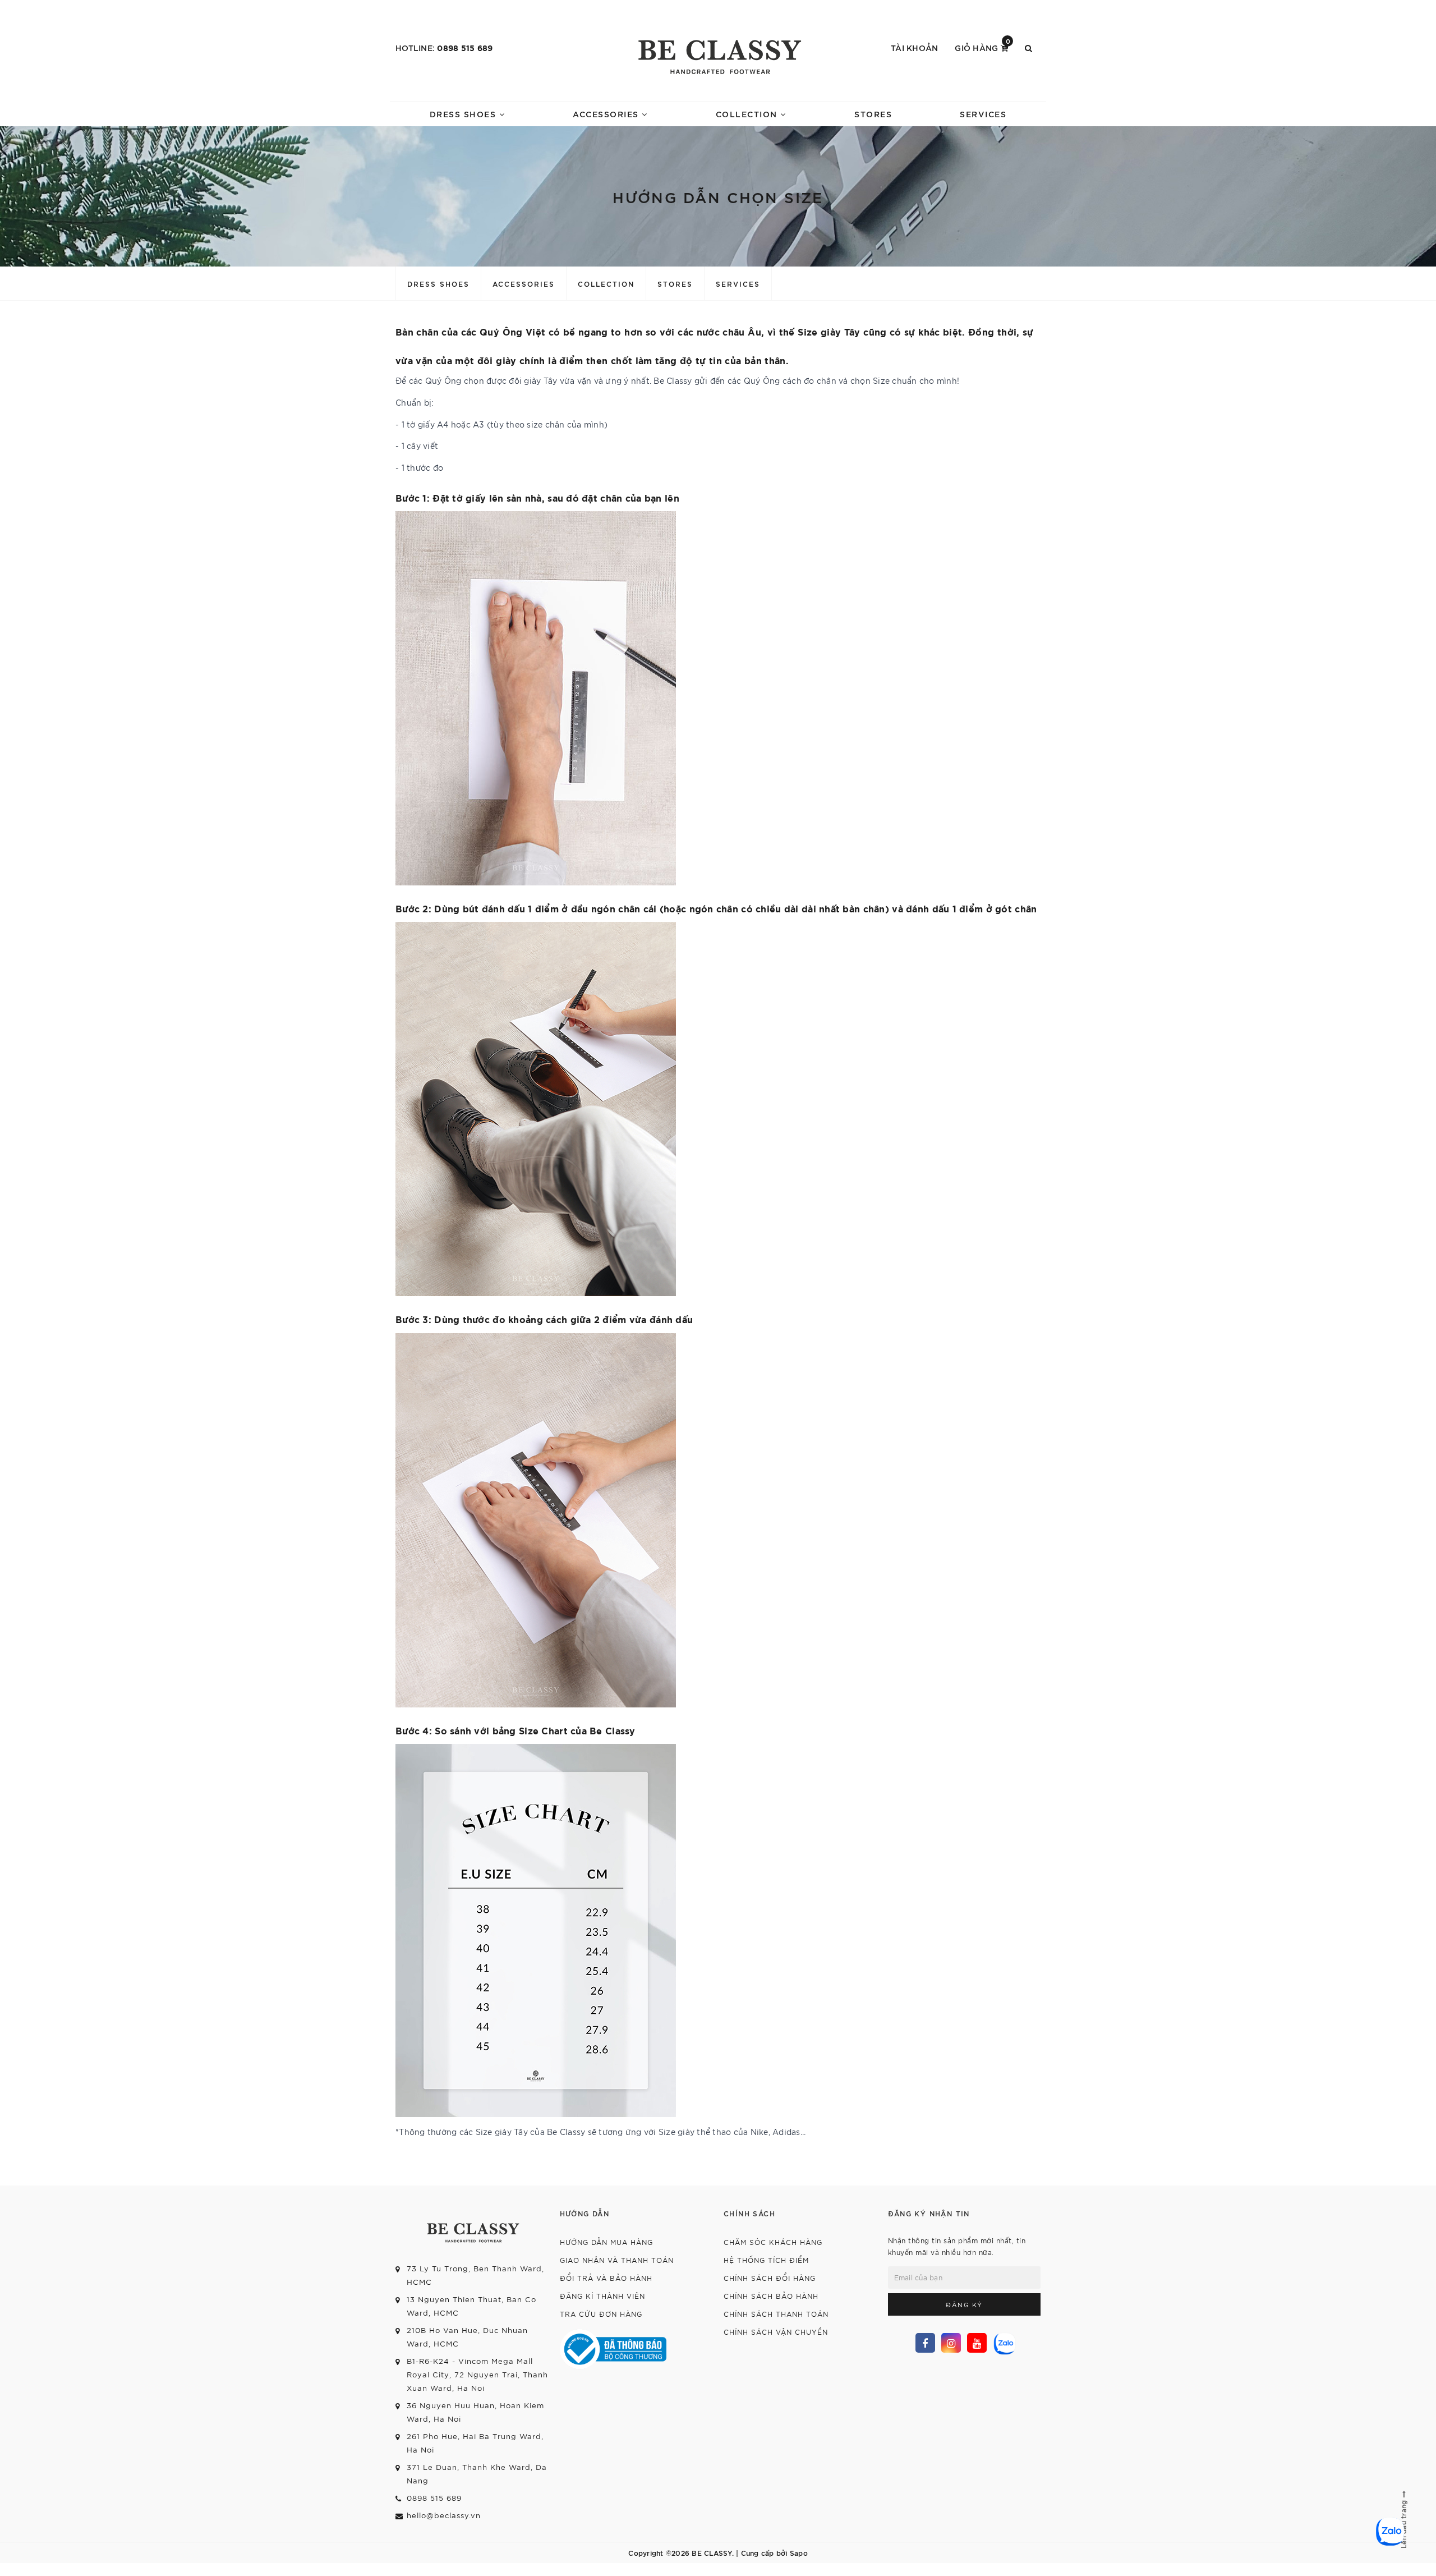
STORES (873, 114)
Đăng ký (964, 2304)
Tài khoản (914, 47)
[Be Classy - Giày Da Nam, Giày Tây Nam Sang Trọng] (718, 53)
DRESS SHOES (464, 114)
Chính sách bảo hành (771, 2296)
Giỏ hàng (982, 47)
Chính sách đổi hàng (770, 2278)
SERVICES (983, 114)
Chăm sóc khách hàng (773, 2242)
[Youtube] (977, 2343)
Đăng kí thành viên (602, 2296)
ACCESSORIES (607, 114)
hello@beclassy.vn (444, 2515)
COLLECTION (748, 114)
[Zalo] (1003, 2342)
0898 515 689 (465, 47)
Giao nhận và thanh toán (617, 2260)
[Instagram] (951, 2343)
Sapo (799, 2552)
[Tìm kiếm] (1028, 48)
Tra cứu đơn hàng (601, 2314)
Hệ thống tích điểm (766, 2260)
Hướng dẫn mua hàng (606, 2242)
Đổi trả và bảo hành (606, 2278)
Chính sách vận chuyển (776, 2332)
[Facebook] (925, 2343)
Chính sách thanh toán (776, 2314)
